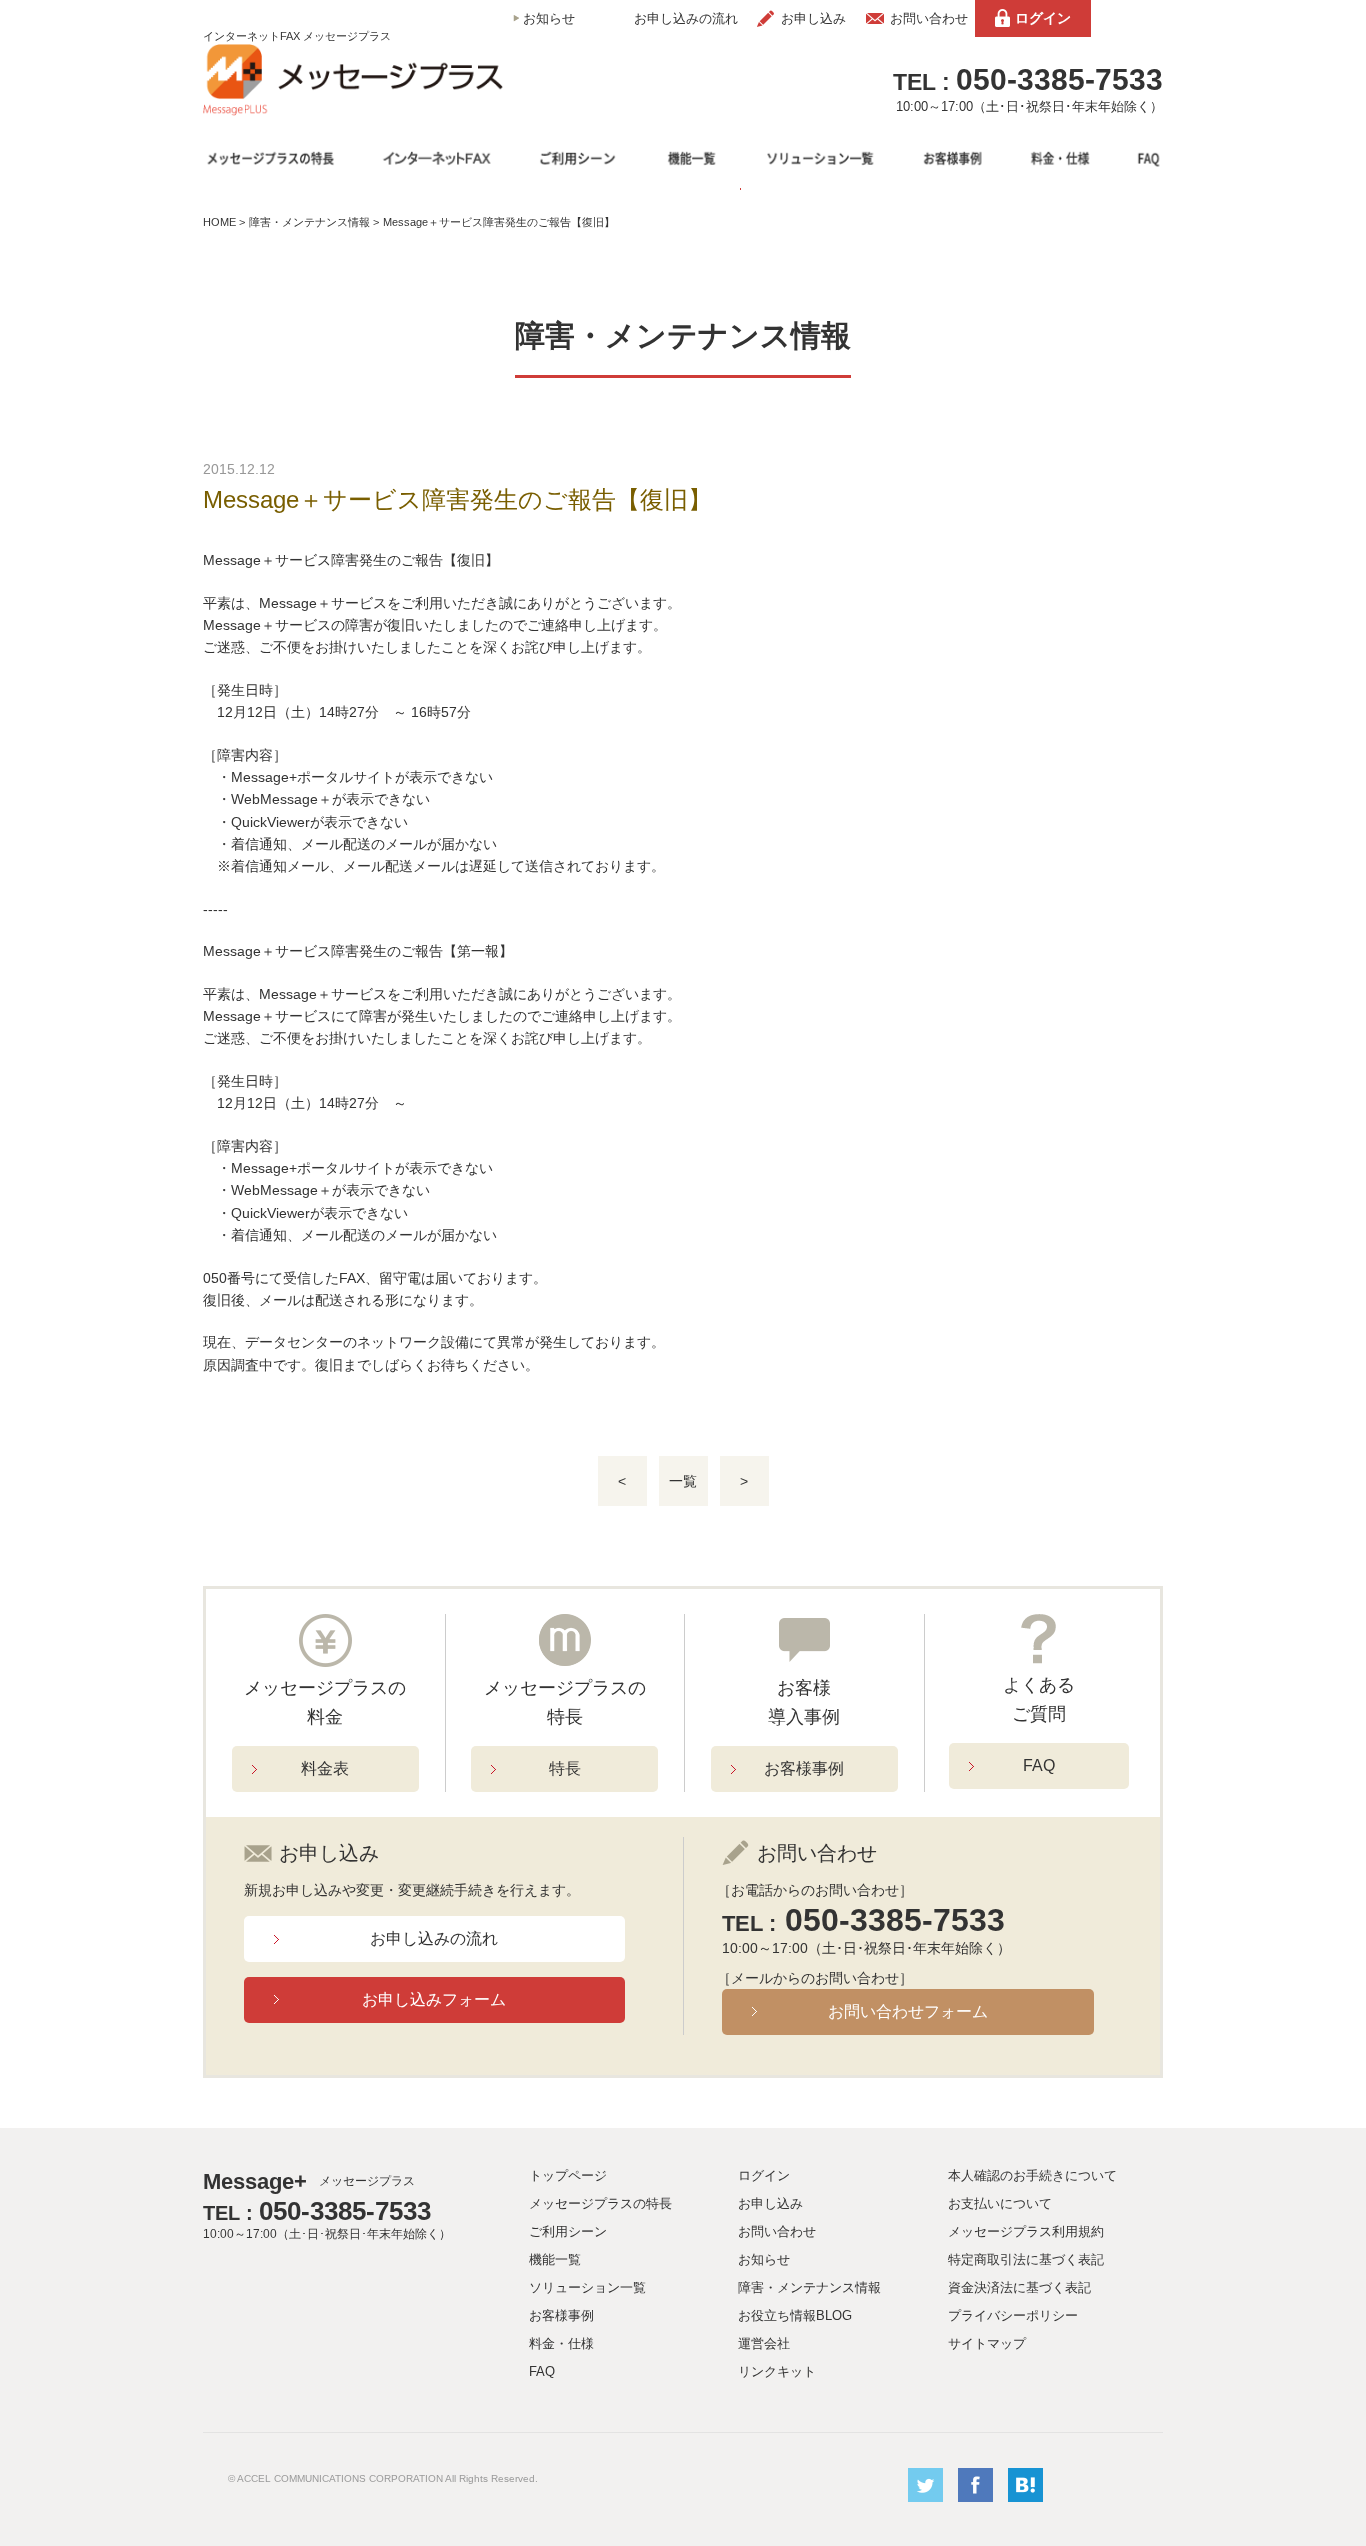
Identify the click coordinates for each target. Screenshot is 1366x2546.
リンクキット (777, 2371)
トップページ (568, 2175)
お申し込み (813, 18)
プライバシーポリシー (1013, 2315)
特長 (565, 1768)
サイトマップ (987, 2343)
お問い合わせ (929, 18)
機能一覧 (555, 2259)
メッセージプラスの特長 (600, 2203)
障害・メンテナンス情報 (309, 222)
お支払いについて (1000, 2203)
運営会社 (764, 2343)
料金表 (325, 1768)
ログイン (1043, 18)
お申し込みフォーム (434, 1999)
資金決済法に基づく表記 (1019, 2287)
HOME (219, 222)
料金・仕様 (561, 2343)
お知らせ (549, 18)
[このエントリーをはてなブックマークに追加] (1025, 2497)
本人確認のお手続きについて (1032, 2175)
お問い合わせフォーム (908, 2011)
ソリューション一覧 (587, 2287)
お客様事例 (804, 1768)
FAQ (1039, 1765)
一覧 (683, 1481)
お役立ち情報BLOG (795, 2315)
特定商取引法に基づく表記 (1026, 2259)
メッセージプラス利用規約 (1026, 2231)
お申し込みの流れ (686, 18)
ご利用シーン (568, 2231)
